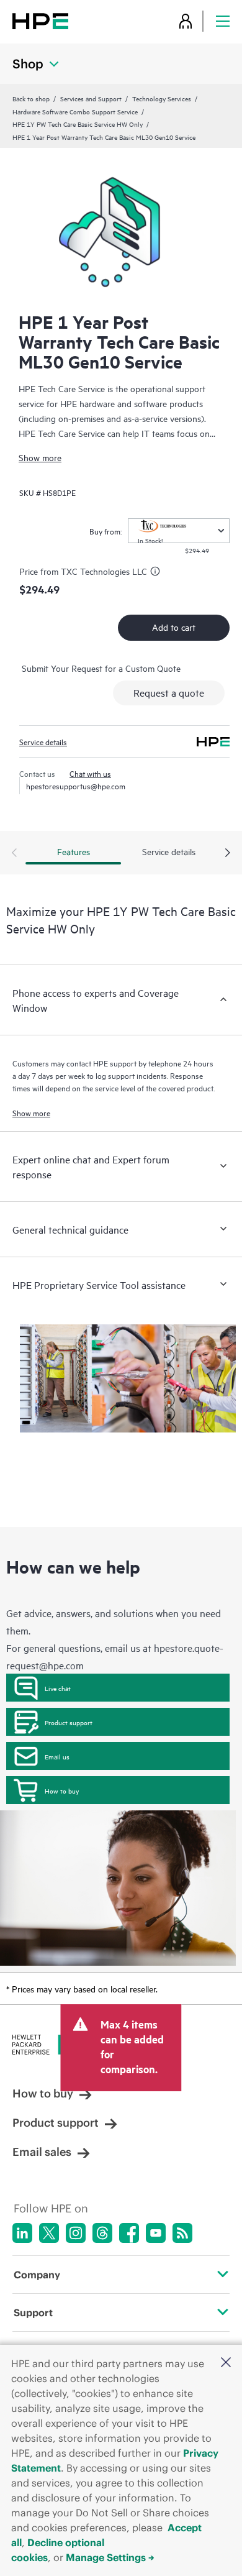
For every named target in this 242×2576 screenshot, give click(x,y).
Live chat (58, 1688)
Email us (57, 1756)
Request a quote (169, 692)
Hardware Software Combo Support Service (75, 111)
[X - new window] (49, 2233)
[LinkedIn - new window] (22, 2233)
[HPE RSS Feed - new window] (182, 2233)
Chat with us (90, 773)
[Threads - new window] (102, 2233)
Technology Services (162, 98)
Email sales (42, 2152)
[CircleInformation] (157, 573)
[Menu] (223, 21)
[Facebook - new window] (129, 2233)
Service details (43, 741)
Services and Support (91, 98)
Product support (69, 1722)
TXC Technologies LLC (104, 571)
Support (33, 2312)
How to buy (62, 1790)
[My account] (186, 21)
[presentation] (228, 853)
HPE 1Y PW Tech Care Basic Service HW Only (78, 124)
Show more (40, 457)
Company (37, 2275)
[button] (226, 2363)
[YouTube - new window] (156, 2233)
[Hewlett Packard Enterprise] (40, 21)
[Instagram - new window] (76, 2233)
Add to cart (174, 627)
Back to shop (31, 98)
